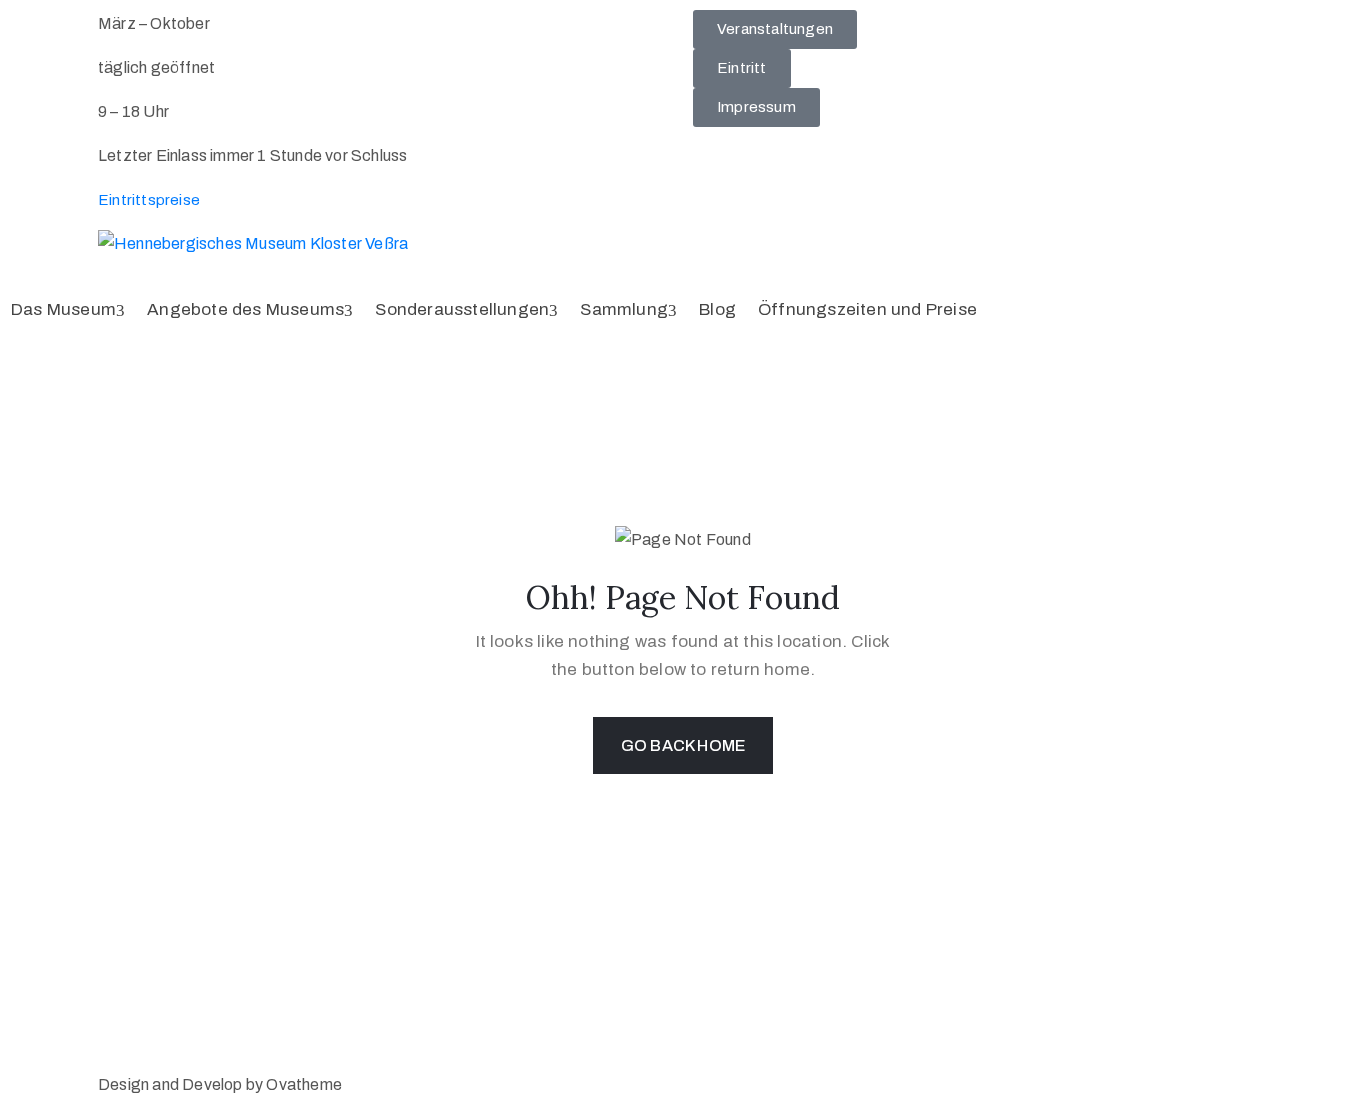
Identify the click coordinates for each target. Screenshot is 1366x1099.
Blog (717, 309)
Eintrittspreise (149, 200)
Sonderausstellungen (462, 309)
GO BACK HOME (683, 745)
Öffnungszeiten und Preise (867, 309)
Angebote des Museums (245, 309)
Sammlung (624, 309)
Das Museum (63, 309)
